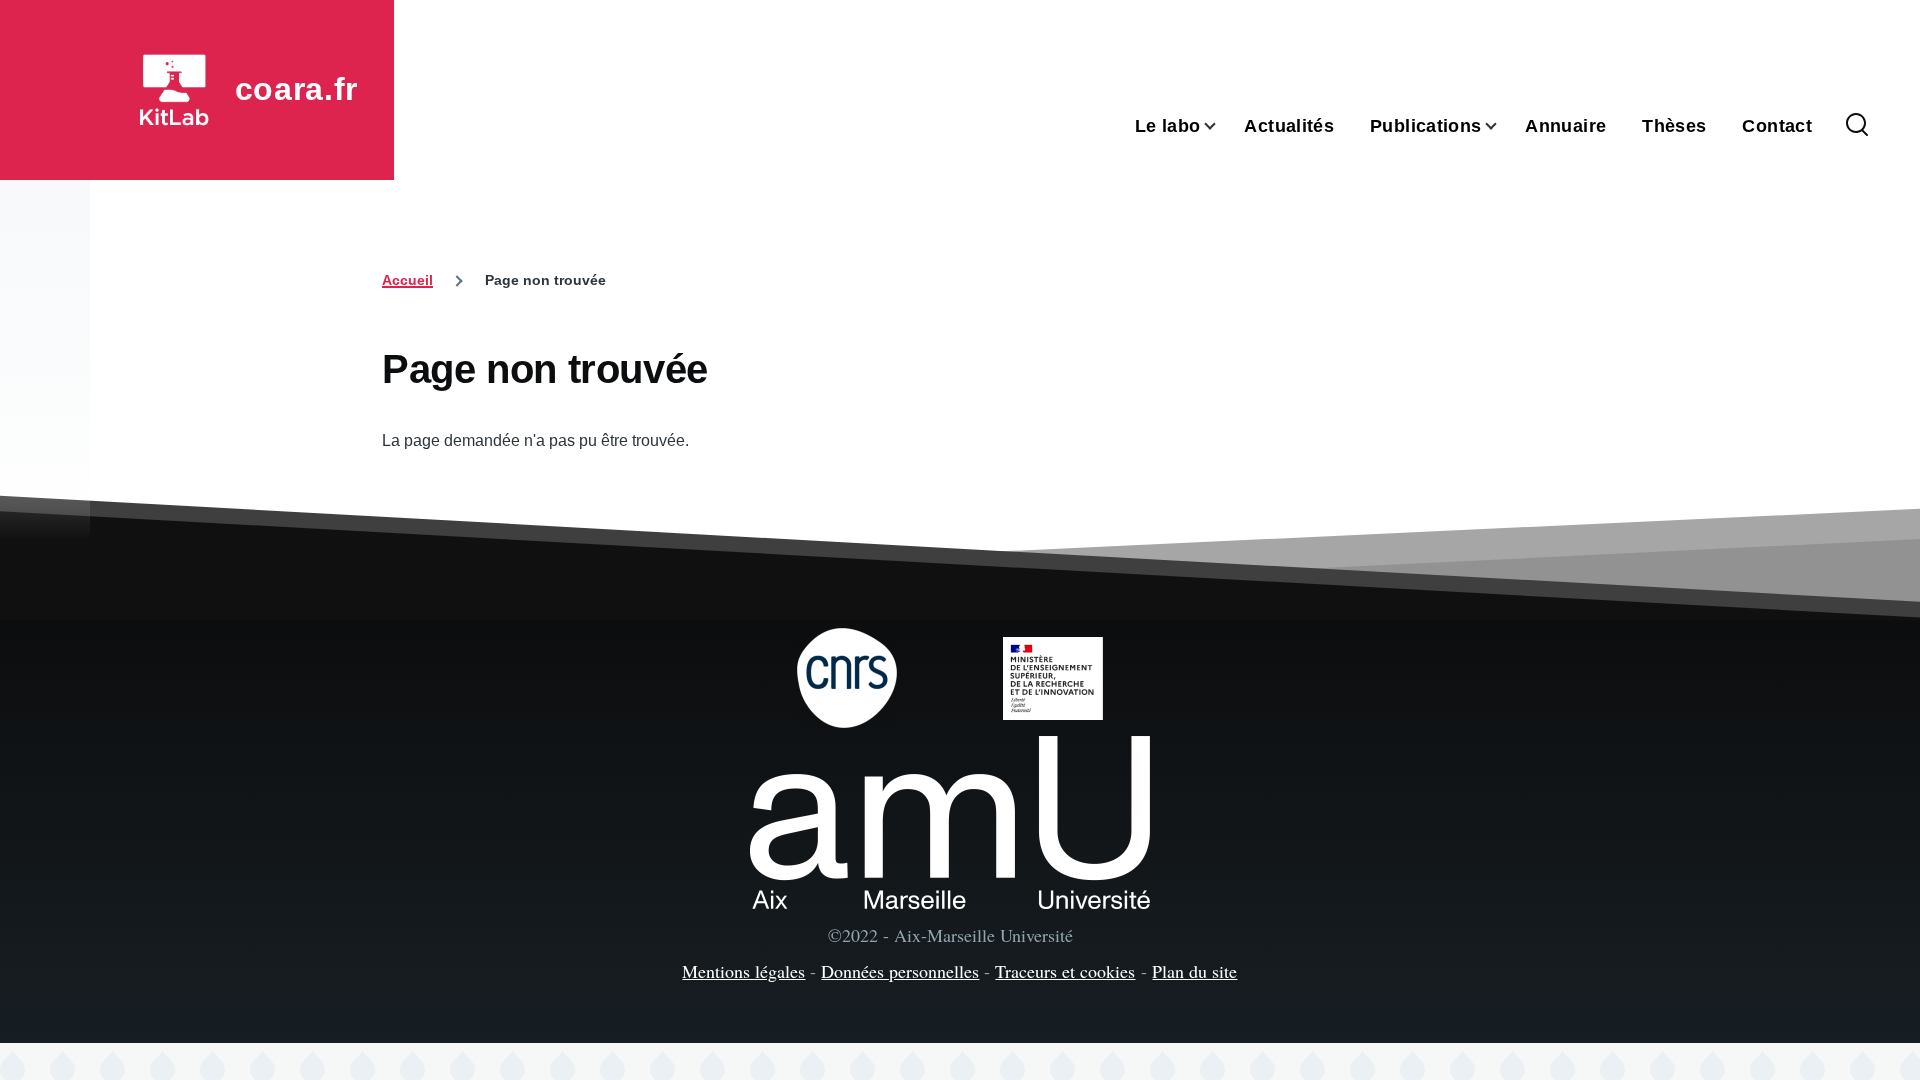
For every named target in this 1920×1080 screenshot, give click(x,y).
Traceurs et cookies (1065, 971)
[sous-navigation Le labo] (1222, 126)
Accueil (407, 280)
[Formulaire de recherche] (1857, 126)
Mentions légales (743, 971)
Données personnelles (900, 971)
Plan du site (1194, 971)
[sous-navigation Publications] (1503, 126)
